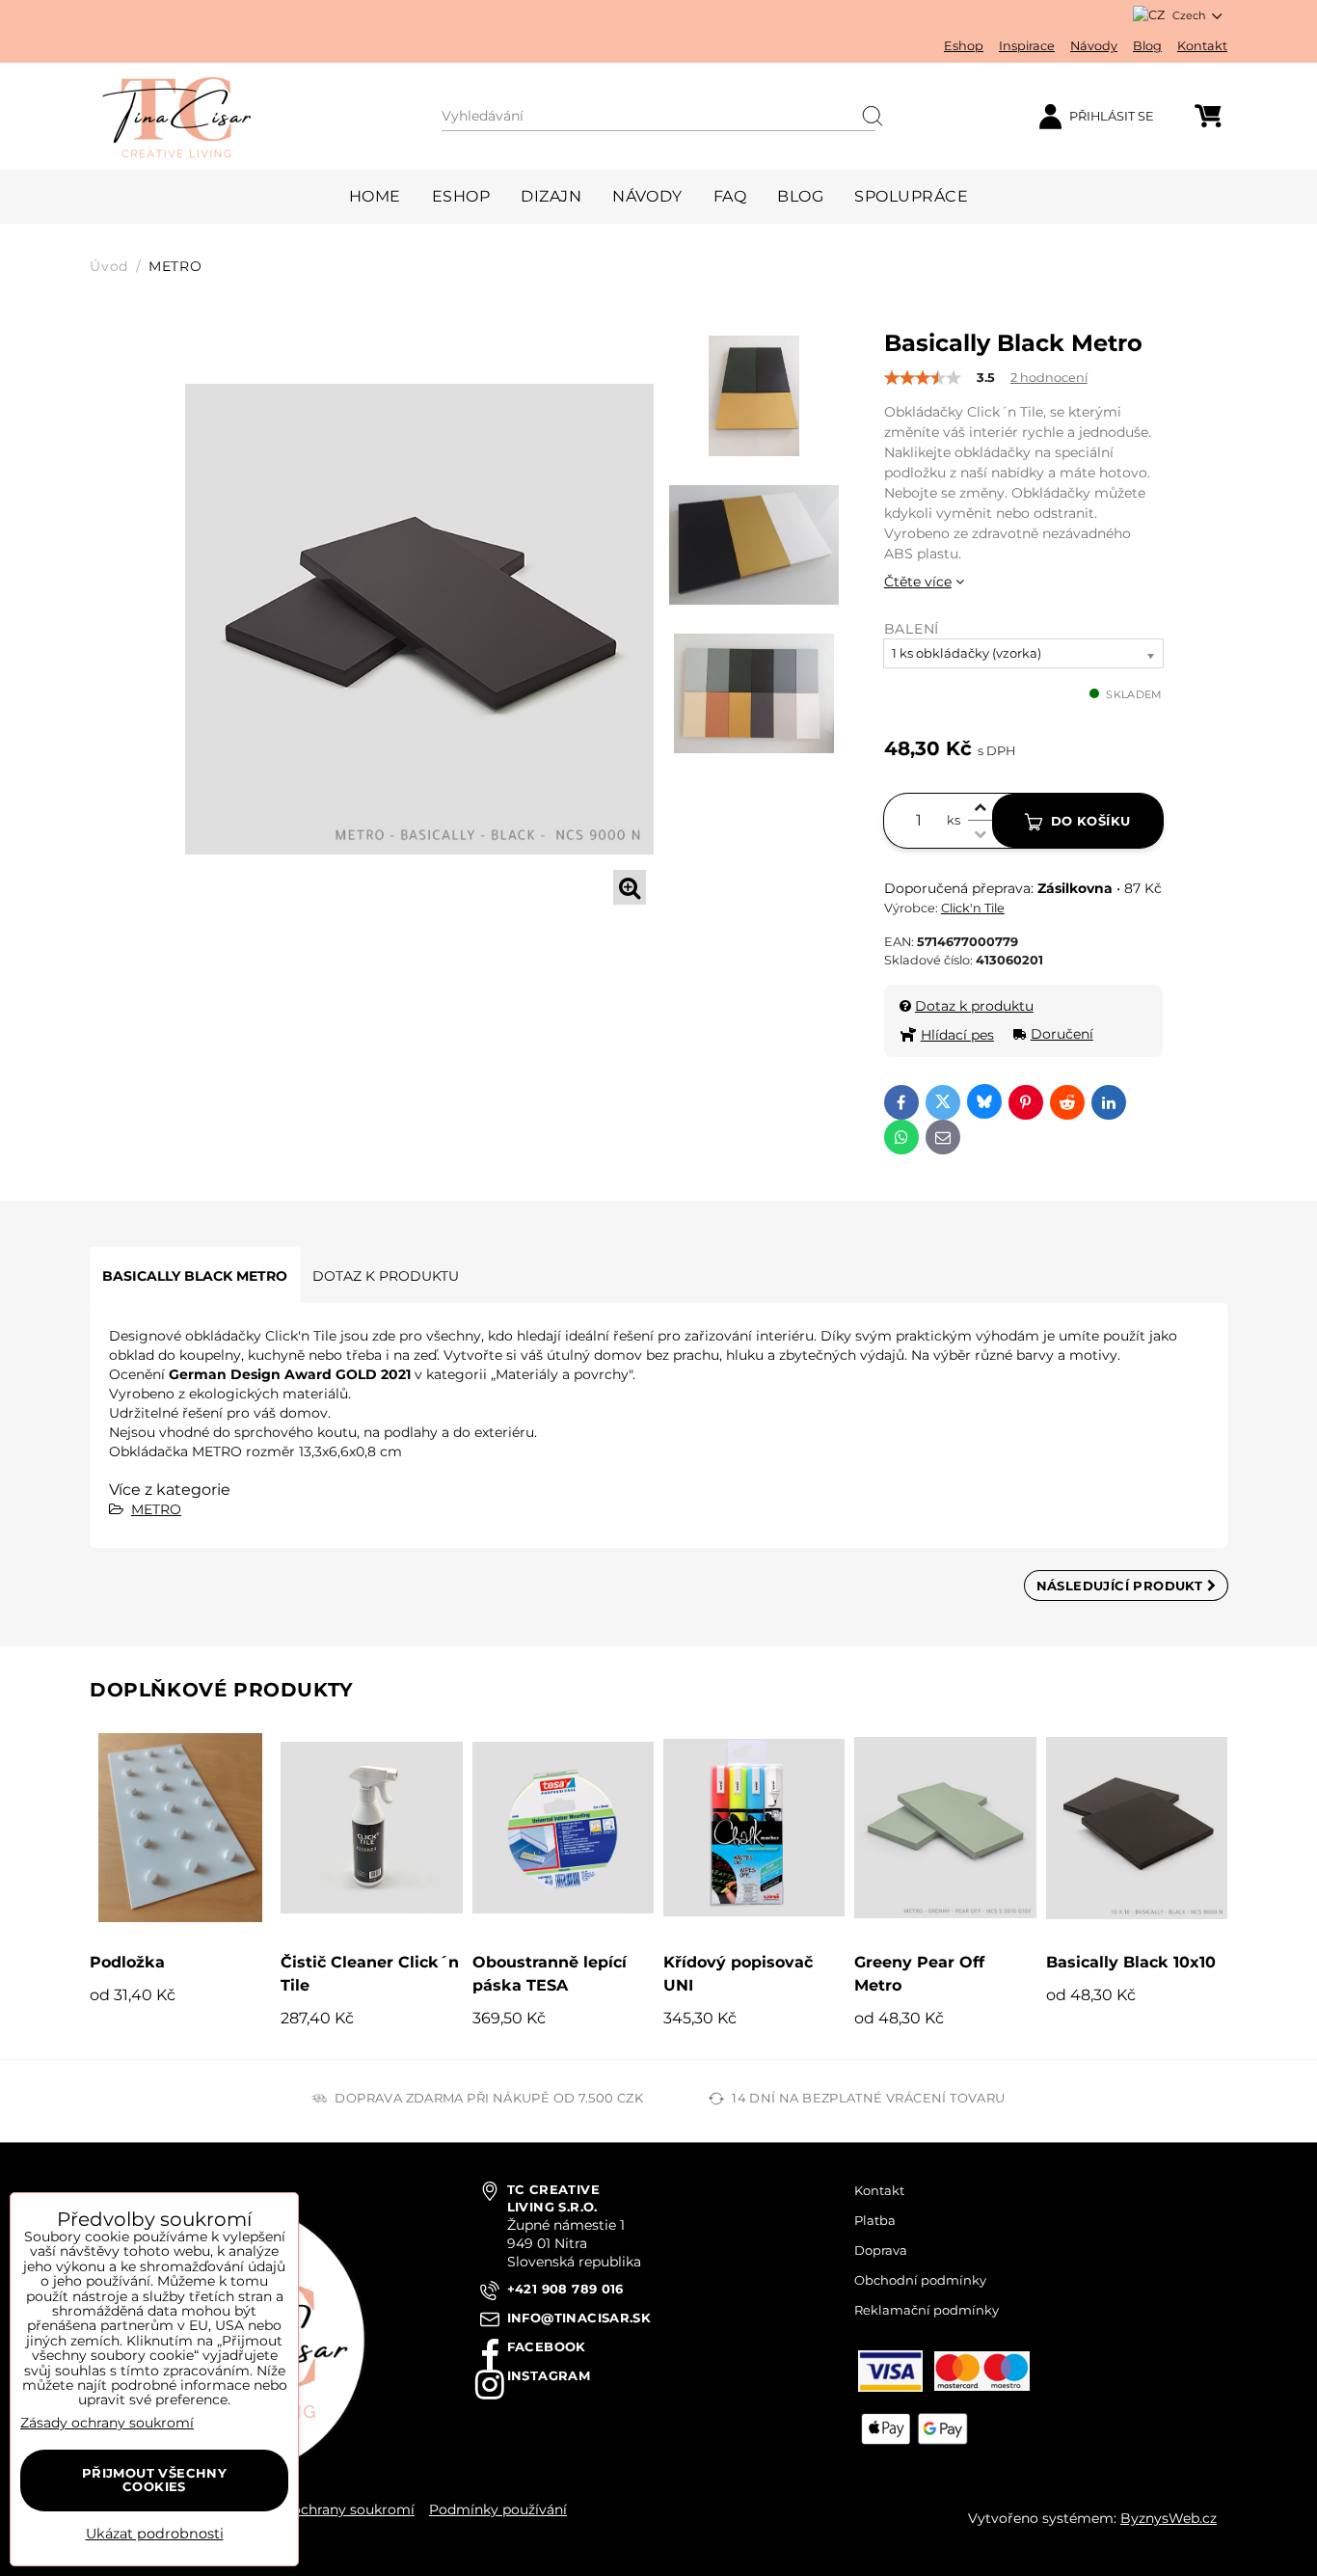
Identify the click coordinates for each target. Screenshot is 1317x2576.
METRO (156, 1509)
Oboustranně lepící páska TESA (550, 1974)
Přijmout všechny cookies (154, 2480)
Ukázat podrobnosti (155, 2535)
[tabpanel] (419, 619)
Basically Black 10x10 (1131, 1962)
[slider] (923, 378)
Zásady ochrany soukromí (328, 2509)
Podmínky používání (498, 2509)
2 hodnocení (1049, 378)
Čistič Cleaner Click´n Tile (370, 1974)
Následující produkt (1122, 1586)
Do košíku (1091, 821)
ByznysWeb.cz (1169, 2518)
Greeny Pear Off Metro (919, 1974)
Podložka (127, 1962)
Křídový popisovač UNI (738, 1974)
